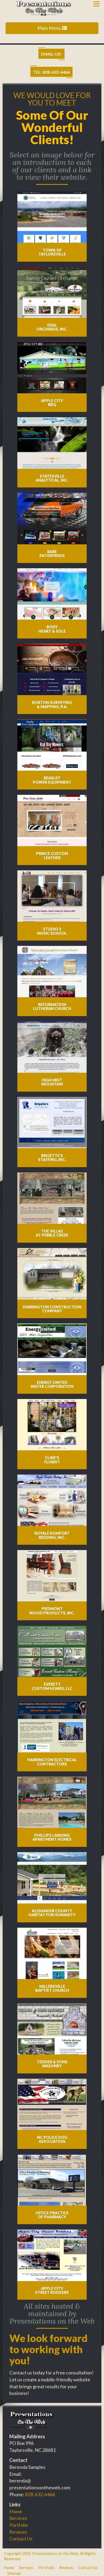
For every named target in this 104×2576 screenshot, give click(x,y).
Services (18, 2518)
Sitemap (14, 2573)
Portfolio (19, 2525)
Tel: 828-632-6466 (51, 72)
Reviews (18, 2532)
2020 (26, 2554)
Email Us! (51, 54)
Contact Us (21, 2539)
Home (16, 2511)
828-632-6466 (40, 2494)
